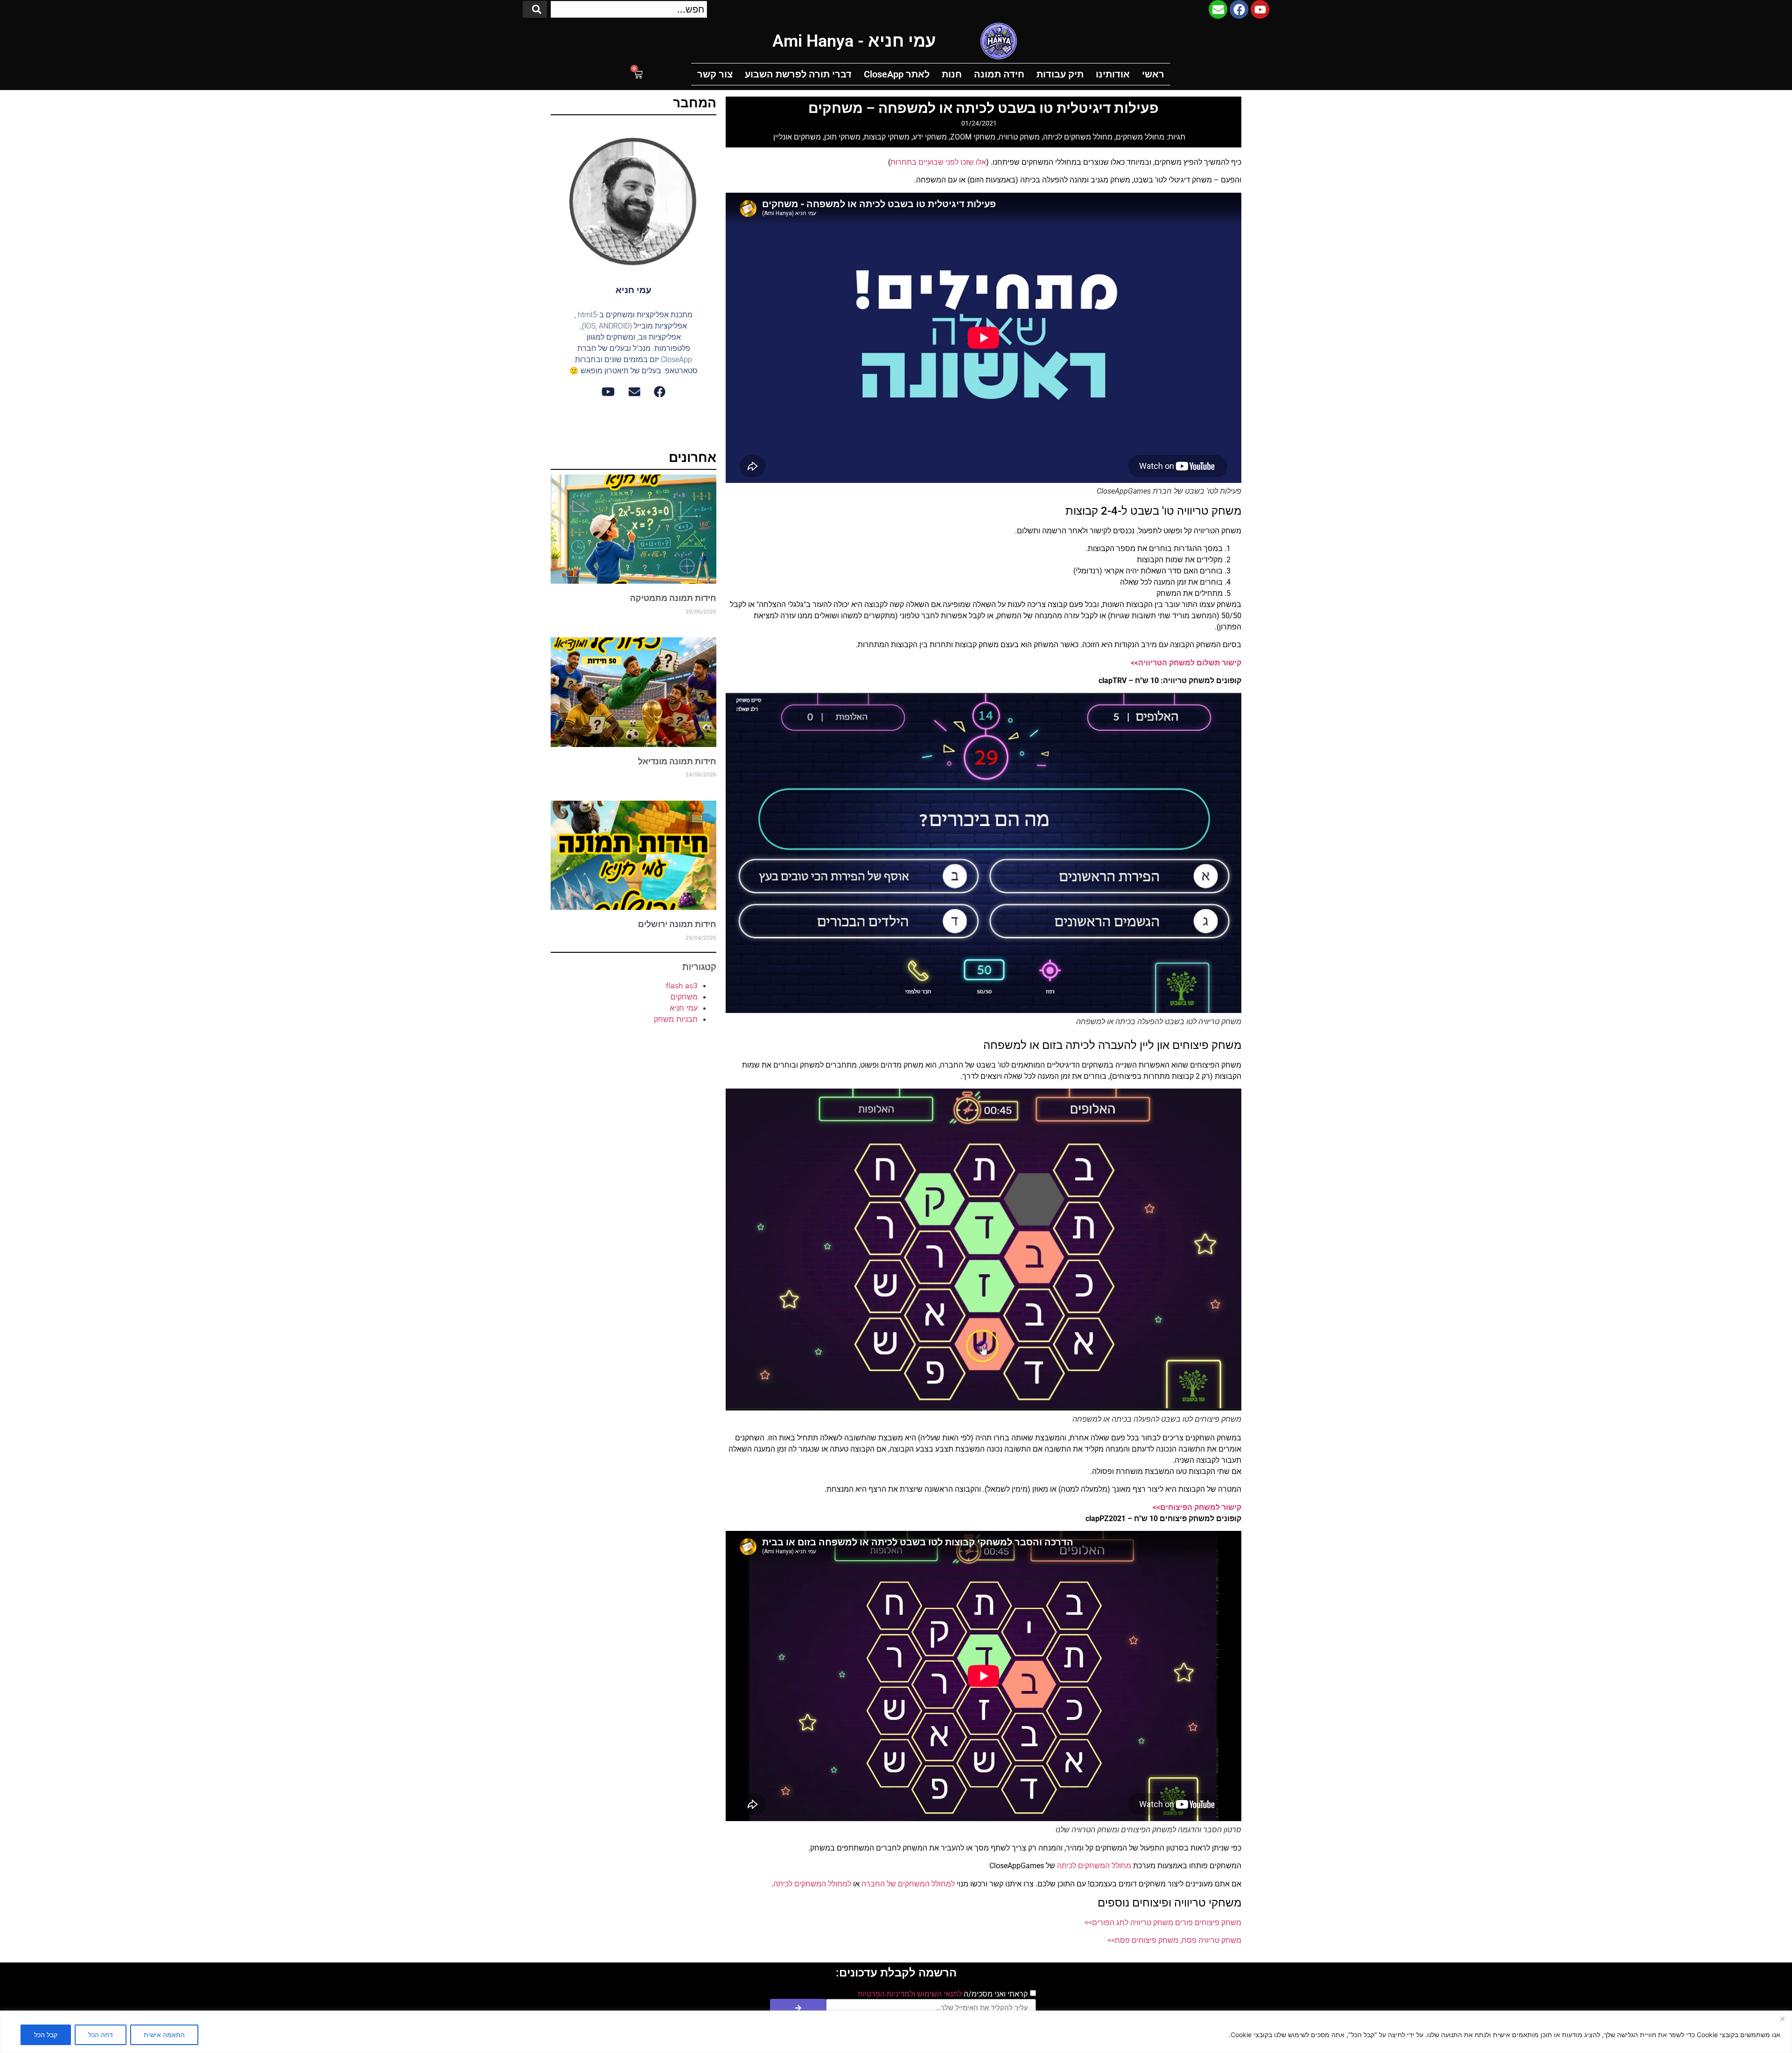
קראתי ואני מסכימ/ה (943, 1994)
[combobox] (629, 9)
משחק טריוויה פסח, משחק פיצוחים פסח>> (1174, 1940)
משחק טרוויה (1019, 137)
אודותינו (1113, 74)
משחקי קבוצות (887, 137)
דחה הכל (101, 2035)
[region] (896, 2032)
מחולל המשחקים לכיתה (1094, 1866)
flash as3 (682, 985)
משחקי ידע (930, 137)
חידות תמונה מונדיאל (677, 761)
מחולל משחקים (1140, 137)
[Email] (634, 392)
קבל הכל (46, 2035)
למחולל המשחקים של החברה (908, 1884)
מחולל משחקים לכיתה (1078, 137)
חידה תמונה (999, 74)
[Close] (1782, 2018)
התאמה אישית (164, 2035)
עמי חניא (684, 1008)
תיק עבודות (1060, 74)
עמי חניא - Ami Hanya (854, 41)
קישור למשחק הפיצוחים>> (1197, 1507)
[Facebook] (1239, 9)
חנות (952, 74)
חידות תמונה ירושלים (677, 924)
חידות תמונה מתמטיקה (673, 598)
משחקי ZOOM (973, 137)
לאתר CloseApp (897, 74)
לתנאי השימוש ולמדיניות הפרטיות (910, 1994)
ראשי (1153, 74)
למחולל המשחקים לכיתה (812, 1884)
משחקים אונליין (797, 137)
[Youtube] (1260, 9)
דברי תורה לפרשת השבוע (798, 74)
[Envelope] (1218, 9)
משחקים (684, 997)
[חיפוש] (535, 9)
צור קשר (715, 74)
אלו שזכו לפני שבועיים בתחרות (938, 162)
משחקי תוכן (842, 137)
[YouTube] (608, 392)
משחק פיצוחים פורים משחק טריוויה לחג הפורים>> (1163, 1923)
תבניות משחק (676, 1019)
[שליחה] (798, 2008)
